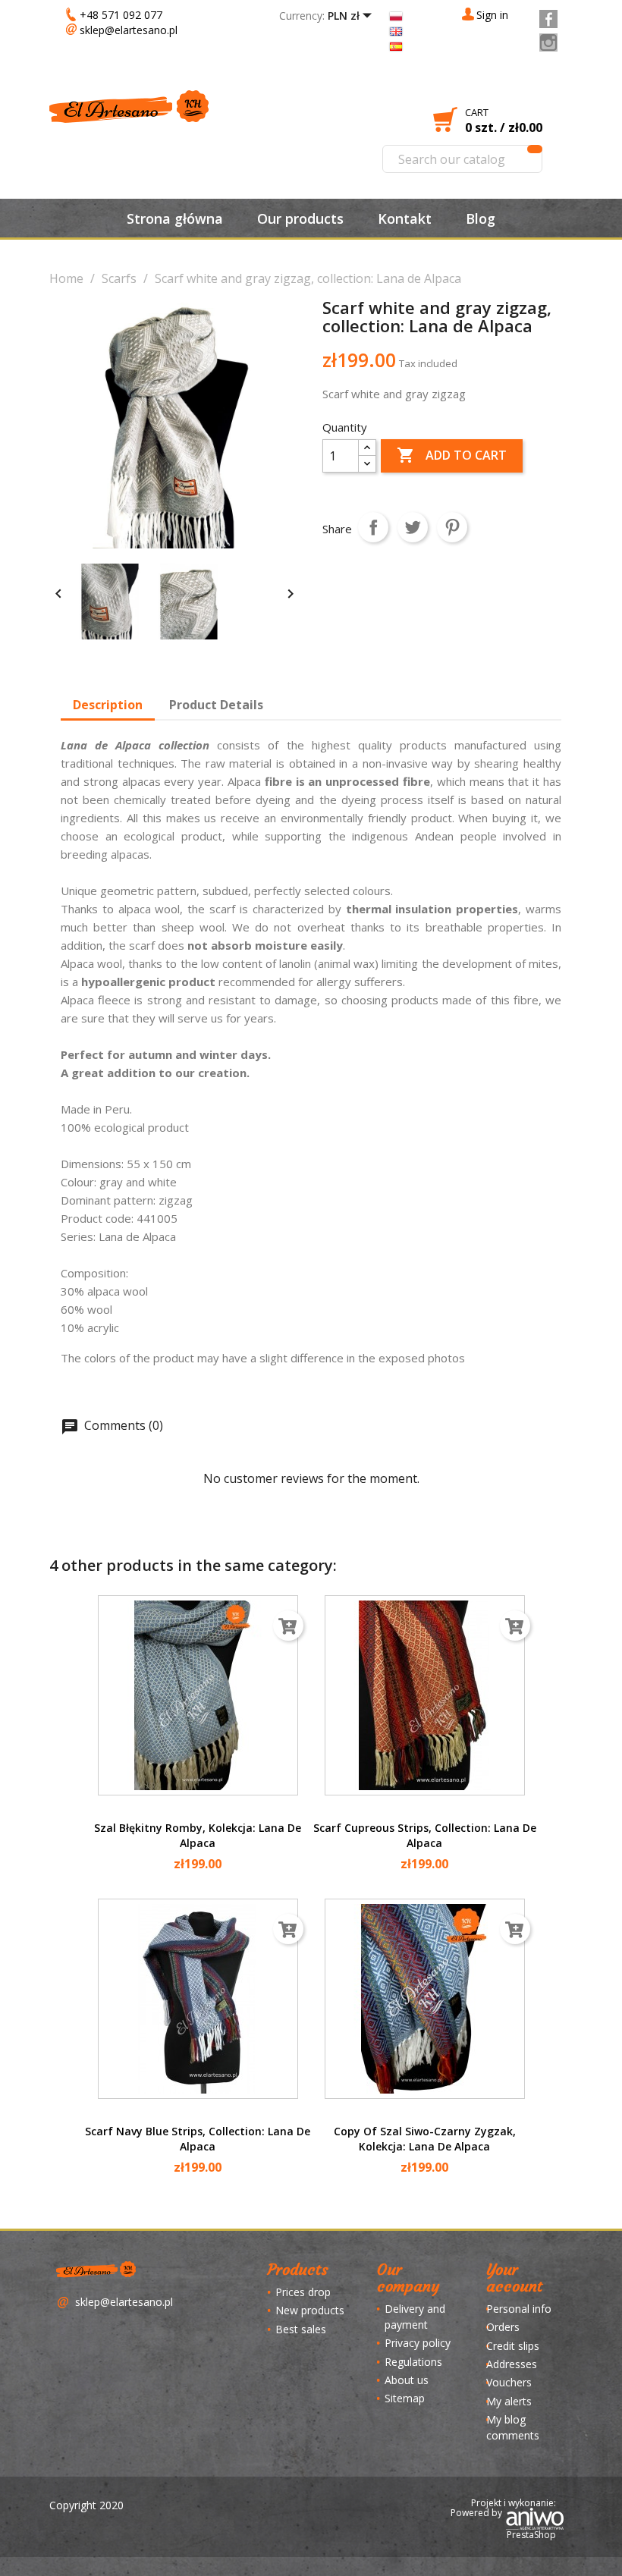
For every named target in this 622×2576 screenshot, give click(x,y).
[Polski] (396, 15)
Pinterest (452, 527)
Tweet (413, 527)
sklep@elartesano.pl (129, 30)
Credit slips (513, 2346)
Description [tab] (108, 705)
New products (310, 2310)
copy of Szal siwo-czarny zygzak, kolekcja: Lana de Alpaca (425, 2139)
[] (535, 149)
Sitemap (405, 2398)
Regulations (413, 2362)
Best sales (301, 2329)
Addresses (512, 2364)
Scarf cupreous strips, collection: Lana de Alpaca (425, 1835)
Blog (481, 218)
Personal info (519, 2309)
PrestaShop (531, 2535)
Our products (300, 218)
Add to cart (452, 455)
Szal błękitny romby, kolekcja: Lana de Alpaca (198, 1835)
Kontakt (405, 218)
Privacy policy (418, 2343)
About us (407, 2380)
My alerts (509, 2401)
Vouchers (509, 2382)
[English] (396, 30)
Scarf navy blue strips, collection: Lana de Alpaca (198, 2139)
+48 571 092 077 (121, 15)
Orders (503, 2327)
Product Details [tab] (216, 705)
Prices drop (303, 2292)
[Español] (396, 45)
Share (373, 527)
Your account (514, 2278)
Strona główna (175, 218)
